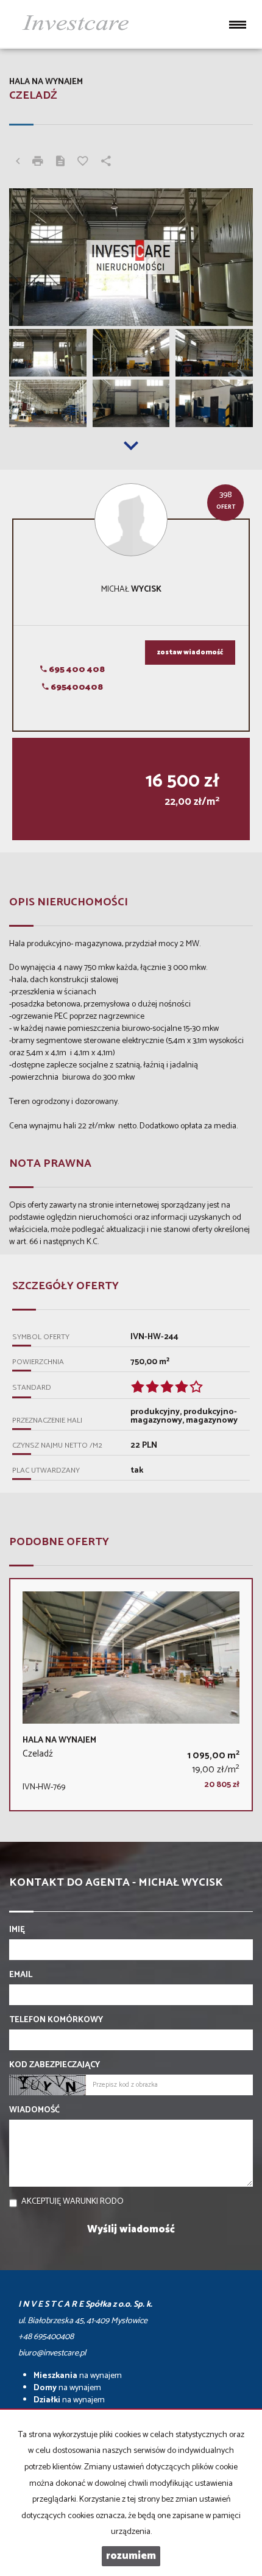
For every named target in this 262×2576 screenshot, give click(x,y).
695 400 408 (76, 670)
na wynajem (78, 2376)
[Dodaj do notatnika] (83, 163)
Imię (17, 1930)
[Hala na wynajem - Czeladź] (131, 1695)
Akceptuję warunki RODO (73, 2202)
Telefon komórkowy (56, 2020)
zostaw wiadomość (190, 653)
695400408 (76, 688)
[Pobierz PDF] (60, 163)
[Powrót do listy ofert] (18, 163)
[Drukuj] (38, 163)
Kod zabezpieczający (55, 2065)
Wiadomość (34, 2111)
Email (21, 1975)
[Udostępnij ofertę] (106, 163)
